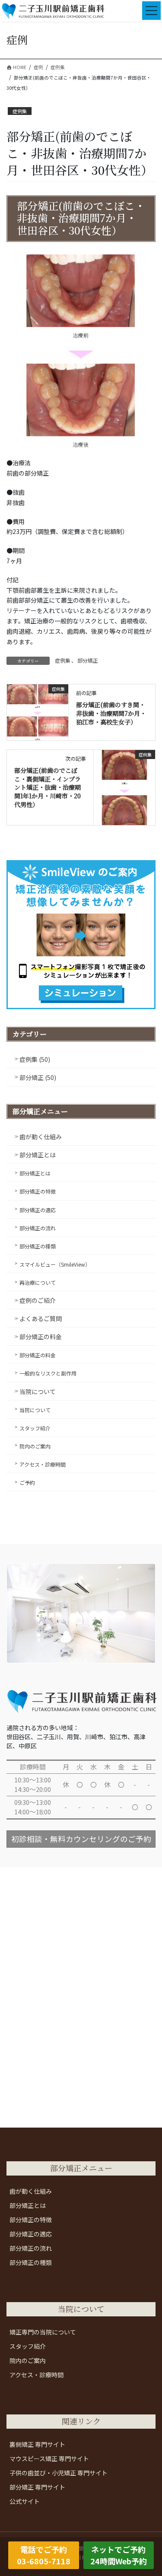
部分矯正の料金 (41, 1337)
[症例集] (38, 711)
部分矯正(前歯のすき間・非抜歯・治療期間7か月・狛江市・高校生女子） (111, 713)
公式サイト (25, 2501)
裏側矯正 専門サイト (37, 2444)
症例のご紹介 (38, 1300)
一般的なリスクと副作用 (48, 1373)
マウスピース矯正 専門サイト (49, 2458)
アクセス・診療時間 (43, 1464)
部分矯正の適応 (38, 1210)
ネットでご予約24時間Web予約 (119, 2555)
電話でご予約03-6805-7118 (44, 2555)
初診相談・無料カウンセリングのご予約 (81, 1839)
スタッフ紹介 (35, 1428)
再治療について (38, 1282)
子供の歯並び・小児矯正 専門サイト (59, 2473)
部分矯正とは (38, 1155)
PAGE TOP (149, 2490)
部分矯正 (88, 660)
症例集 (20, 111)
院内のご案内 (35, 1446)
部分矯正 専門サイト (37, 2487)
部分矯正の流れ (38, 1228)
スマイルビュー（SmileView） (55, 1264)
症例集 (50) (35, 1059)
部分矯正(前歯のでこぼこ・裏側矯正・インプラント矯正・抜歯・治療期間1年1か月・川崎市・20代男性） (48, 787)
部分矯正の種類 (38, 1246)
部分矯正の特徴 (38, 1191)
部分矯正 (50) (38, 1077)
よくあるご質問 (41, 1318)
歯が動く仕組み (41, 1137)
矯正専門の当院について (43, 2332)
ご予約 (27, 1482)
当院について (38, 1391)
